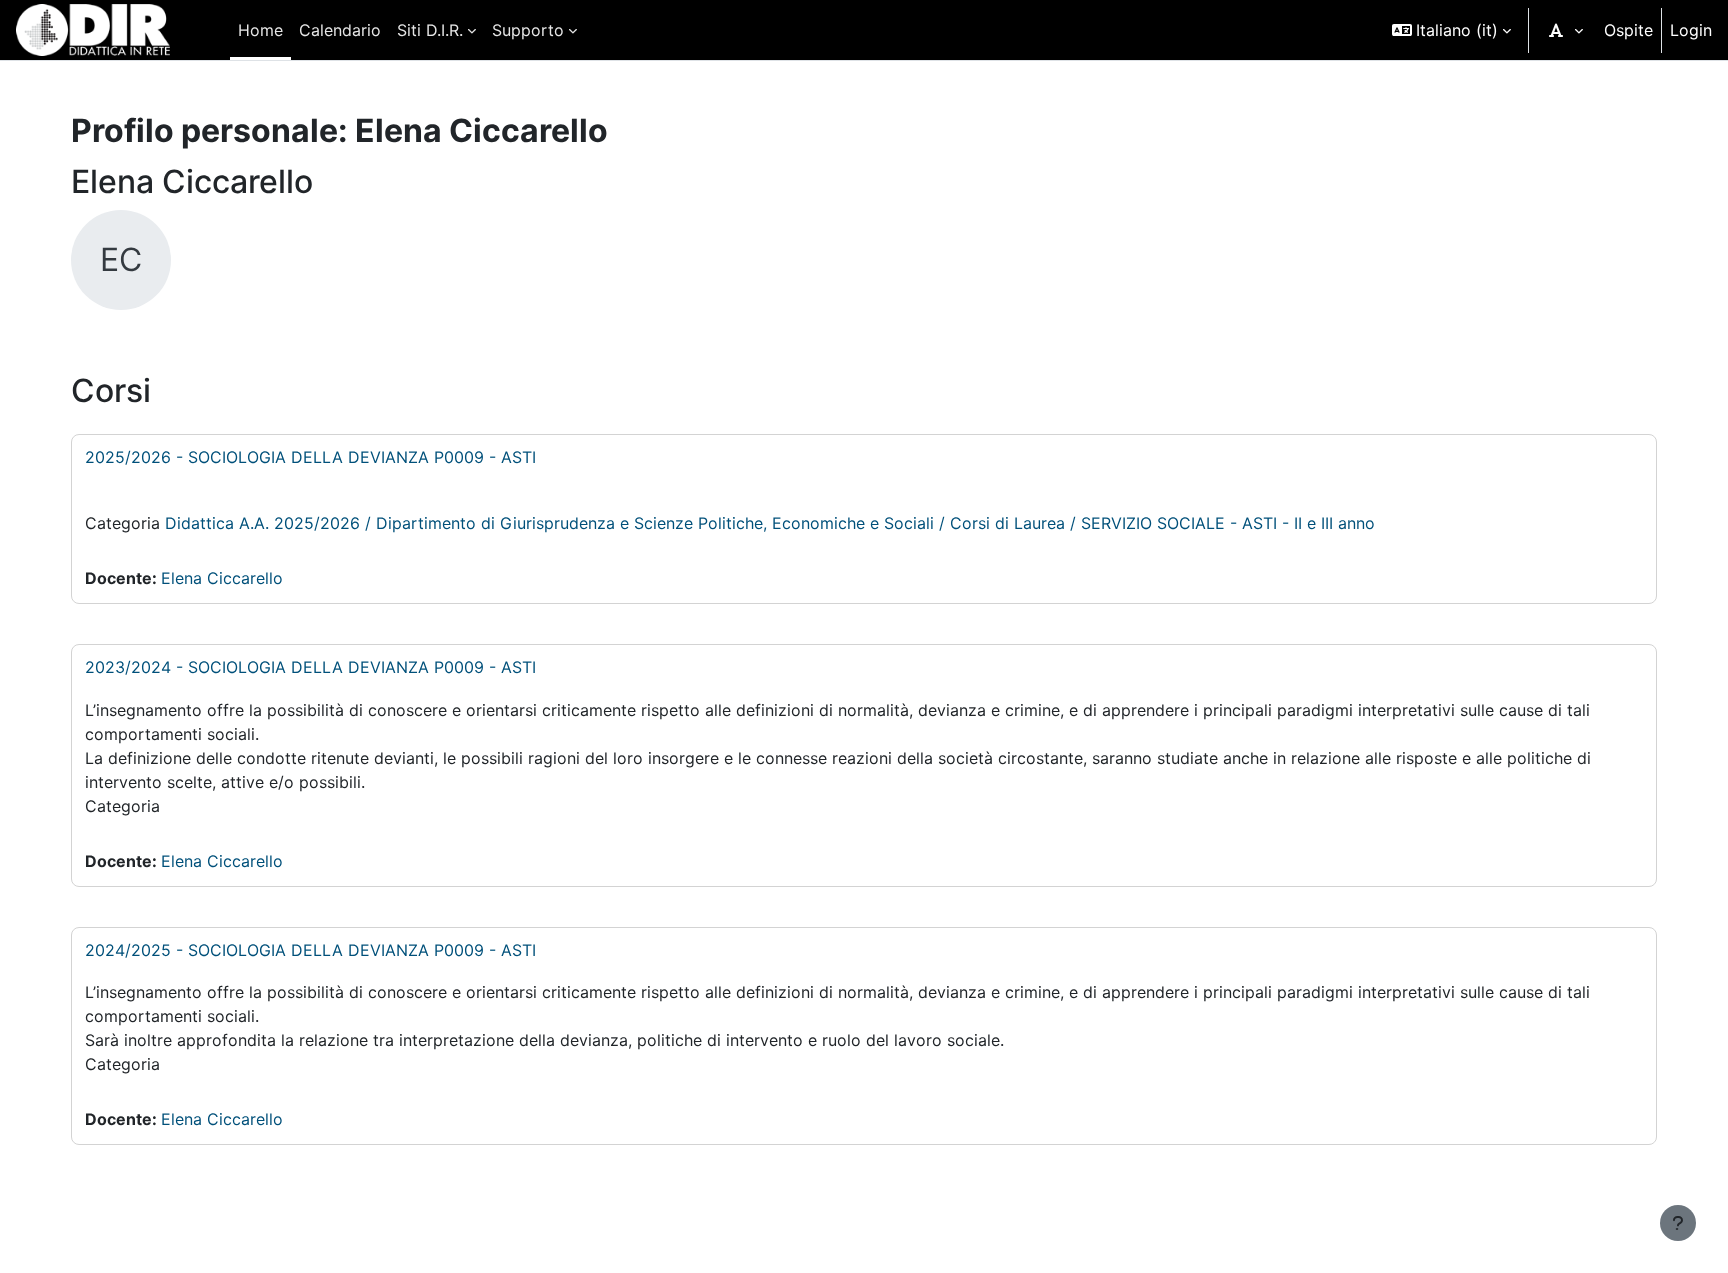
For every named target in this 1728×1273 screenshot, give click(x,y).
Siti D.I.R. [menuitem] (430, 30)
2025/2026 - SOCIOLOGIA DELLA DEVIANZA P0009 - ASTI (310, 457)
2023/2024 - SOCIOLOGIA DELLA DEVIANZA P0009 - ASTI (310, 667)
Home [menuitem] (260, 30)
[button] (1451, 30)
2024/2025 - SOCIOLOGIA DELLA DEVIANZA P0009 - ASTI (310, 950)
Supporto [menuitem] (528, 30)
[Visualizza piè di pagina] (1678, 1223)
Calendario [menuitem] (340, 30)
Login (1691, 30)
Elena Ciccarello (222, 578)
